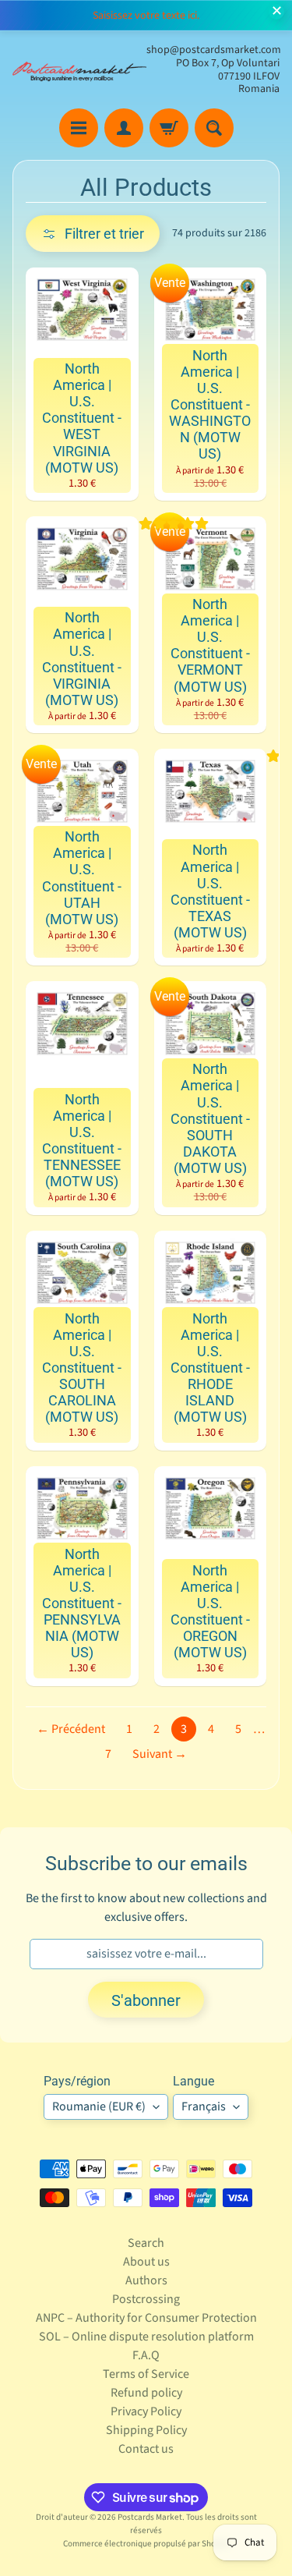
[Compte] (124, 128)
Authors (146, 2280)
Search (146, 2243)
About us (146, 2262)
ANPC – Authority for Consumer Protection (146, 2318)
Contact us (146, 2449)
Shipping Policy (146, 2430)
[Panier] (169, 128)
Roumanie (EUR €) (99, 2107)
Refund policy (146, 2393)
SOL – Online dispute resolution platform (146, 2337)
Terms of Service (146, 2374)
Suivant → (160, 1754)
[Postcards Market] (79, 70)
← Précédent (71, 1729)
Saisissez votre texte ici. (146, 16)
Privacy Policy (146, 2411)
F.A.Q (146, 2355)
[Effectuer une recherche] (214, 128)
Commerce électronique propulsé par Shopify (146, 2544)
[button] (93, 234)
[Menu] (79, 128)
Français (204, 2107)
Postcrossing (146, 2299)
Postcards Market (150, 2517)
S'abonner (146, 2000)
